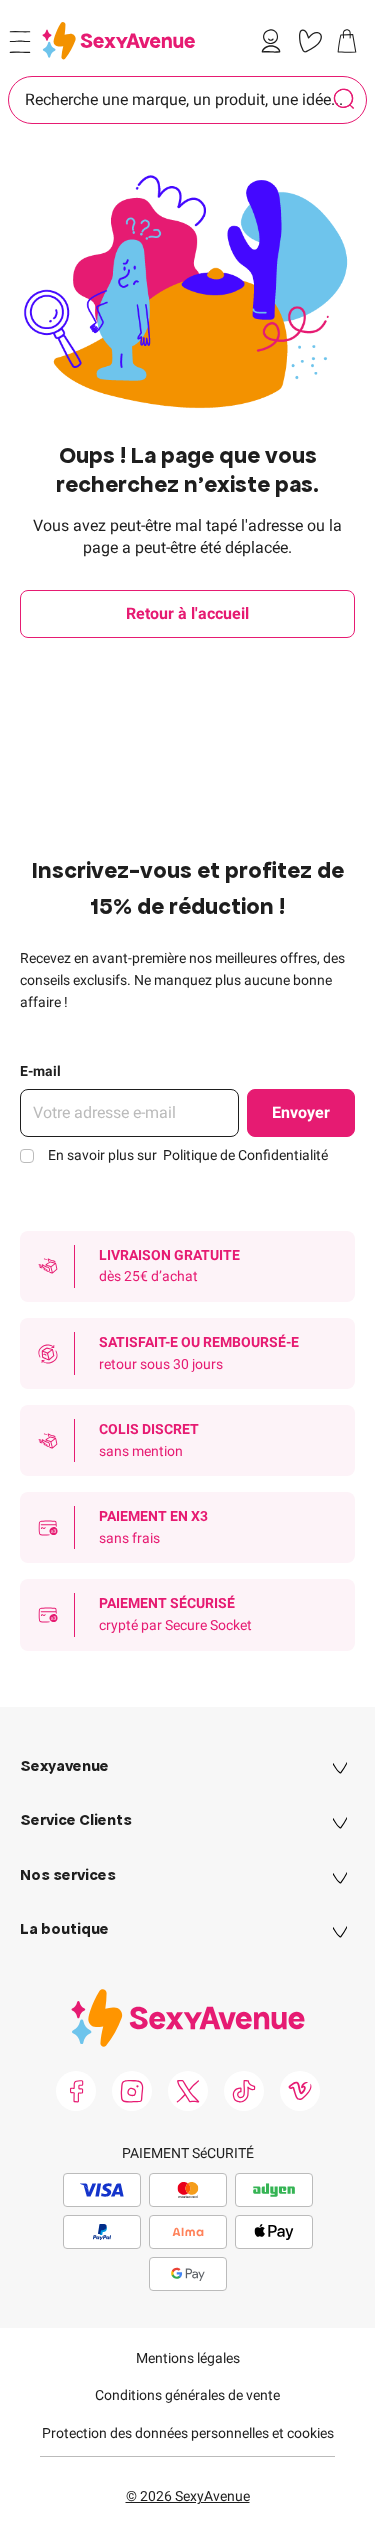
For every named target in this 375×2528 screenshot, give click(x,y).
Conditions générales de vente (187, 2395)
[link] (275, 41)
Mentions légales (188, 2358)
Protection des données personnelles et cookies (188, 2433)
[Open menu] (20, 42)
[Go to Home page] (118, 40)
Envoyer (301, 1112)
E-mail (40, 1071)
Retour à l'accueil (187, 613)
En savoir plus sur (188, 1155)
